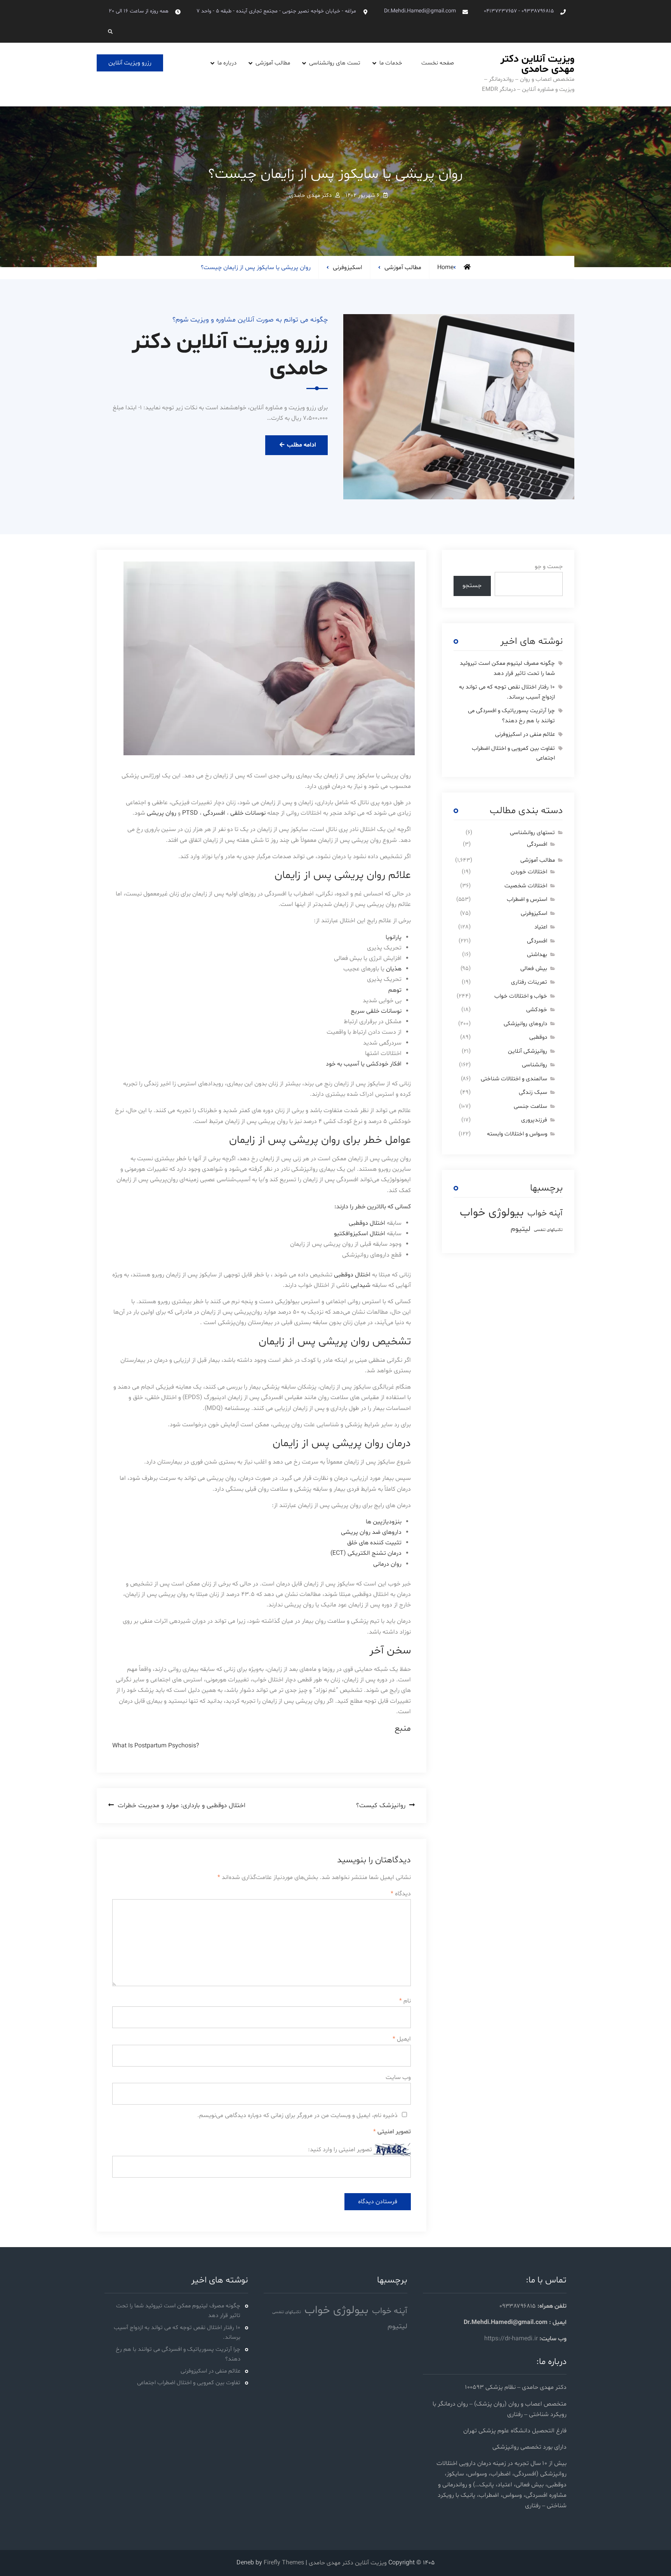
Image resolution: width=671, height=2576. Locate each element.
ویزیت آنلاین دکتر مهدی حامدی (537, 64)
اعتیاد (541, 927)
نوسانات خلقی (248, 813)
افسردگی (214, 813)
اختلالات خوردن (529, 872)
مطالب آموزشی (273, 63)
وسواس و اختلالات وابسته (517, 1134)
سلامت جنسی (530, 1106)
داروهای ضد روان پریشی (370, 1532)
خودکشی (537, 1010)
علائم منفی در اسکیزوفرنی (525, 734)
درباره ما (227, 63)
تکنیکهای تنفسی (548, 1230)
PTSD (189, 813)
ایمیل (402, 2039)
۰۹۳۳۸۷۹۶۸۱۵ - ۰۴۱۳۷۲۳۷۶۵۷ (519, 11)
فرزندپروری (534, 1120)
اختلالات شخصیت (526, 886)
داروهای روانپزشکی (525, 1024)
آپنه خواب (545, 1213)
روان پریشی (162, 813)
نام (405, 2001)
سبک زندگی (533, 1092)
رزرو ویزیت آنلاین (130, 63)
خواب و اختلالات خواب (521, 996)
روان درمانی (387, 1564)
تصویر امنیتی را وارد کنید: (340, 2150)
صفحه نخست (438, 63)
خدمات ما (391, 63)
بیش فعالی (534, 969)
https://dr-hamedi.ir (511, 2339)
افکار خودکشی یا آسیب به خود (364, 1064)
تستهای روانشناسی (532, 833)
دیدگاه (401, 1894)
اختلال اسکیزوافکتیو (360, 1234)
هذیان (393, 969)
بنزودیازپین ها (384, 1522)
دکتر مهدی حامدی (310, 196)
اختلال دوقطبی (367, 1223)
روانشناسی (535, 1065)
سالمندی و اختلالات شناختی (514, 1079)
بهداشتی (537, 955)
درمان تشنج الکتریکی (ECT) (366, 1553)
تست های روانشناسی (335, 63)
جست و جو (549, 567)
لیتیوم (521, 1229)
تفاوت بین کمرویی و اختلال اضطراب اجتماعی (189, 2383)
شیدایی (360, 1285)
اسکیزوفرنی (348, 268)
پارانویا (393, 937)
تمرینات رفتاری (529, 982)
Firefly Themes (284, 2563)
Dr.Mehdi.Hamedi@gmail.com (420, 11)
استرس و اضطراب (527, 900)
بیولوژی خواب (492, 1213)
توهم (395, 990)
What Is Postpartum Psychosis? (156, 1746)
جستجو (472, 586)
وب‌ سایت (398, 2077)
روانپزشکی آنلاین (528, 1051)
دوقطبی (538, 1037)
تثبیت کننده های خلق (374, 1543)
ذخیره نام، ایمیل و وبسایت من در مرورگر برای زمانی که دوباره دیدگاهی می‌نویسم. (297, 2115)
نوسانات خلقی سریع (376, 1011)
